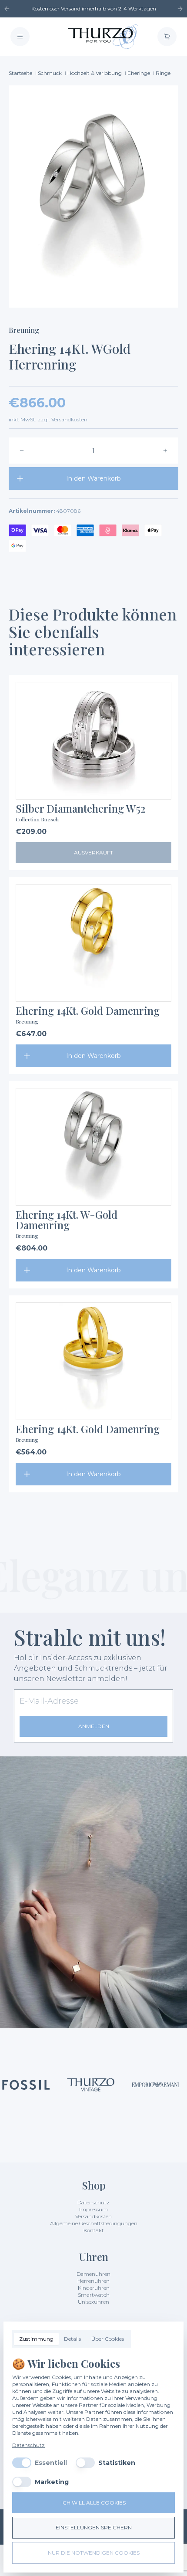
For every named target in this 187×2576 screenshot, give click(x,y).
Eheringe (139, 73)
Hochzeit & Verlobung (95, 73)
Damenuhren (93, 2274)
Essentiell (51, 2463)
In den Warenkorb (93, 478)
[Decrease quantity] (22, 451)
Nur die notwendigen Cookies (94, 2553)
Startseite (20, 73)
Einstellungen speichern (94, 2527)
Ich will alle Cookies (93, 2503)
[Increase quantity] (165, 451)
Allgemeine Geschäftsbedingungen (94, 2223)
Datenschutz (93, 2202)
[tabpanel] (93, 2422)
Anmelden (94, 1726)
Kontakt (94, 2230)
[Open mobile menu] (20, 37)
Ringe (163, 73)
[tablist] (72, 2339)
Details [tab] (72, 2339)
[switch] (22, 2463)
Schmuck (50, 73)
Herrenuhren (93, 2281)
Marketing (52, 2482)
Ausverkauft (93, 852)
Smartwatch (94, 2295)
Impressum (93, 2209)
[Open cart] (167, 37)
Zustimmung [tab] (36, 2339)
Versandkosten (93, 2216)
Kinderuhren (94, 2288)
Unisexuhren (93, 2302)
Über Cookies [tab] (108, 2339)
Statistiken (117, 2463)
